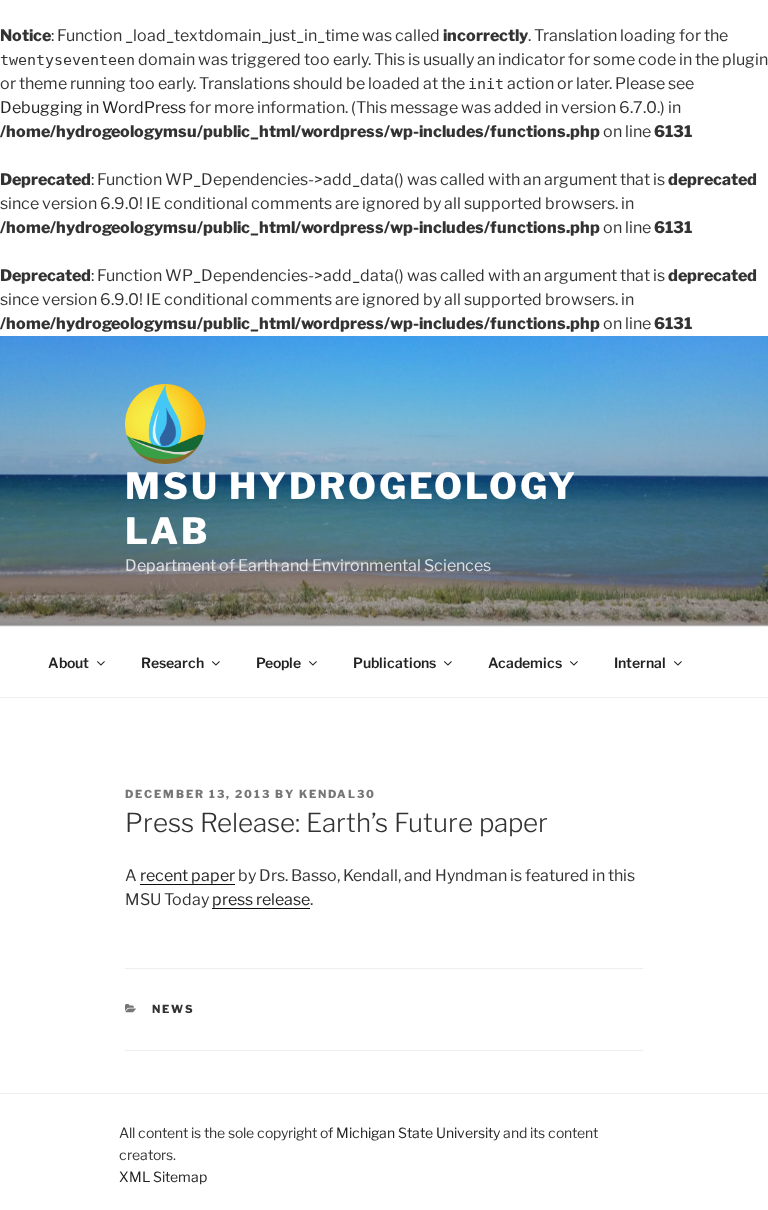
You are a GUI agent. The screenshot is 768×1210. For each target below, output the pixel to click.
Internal (640, 662)
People (278, 662)
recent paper (187, 875)
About (68, 662)
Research (172, 662)
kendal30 (337, 794)
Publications (394, 662)
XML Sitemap (163, 1176)
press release (261, 899)
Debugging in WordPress (93, 107)
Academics (525, 662)
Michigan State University (418, 1132)
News (173, 1009)
